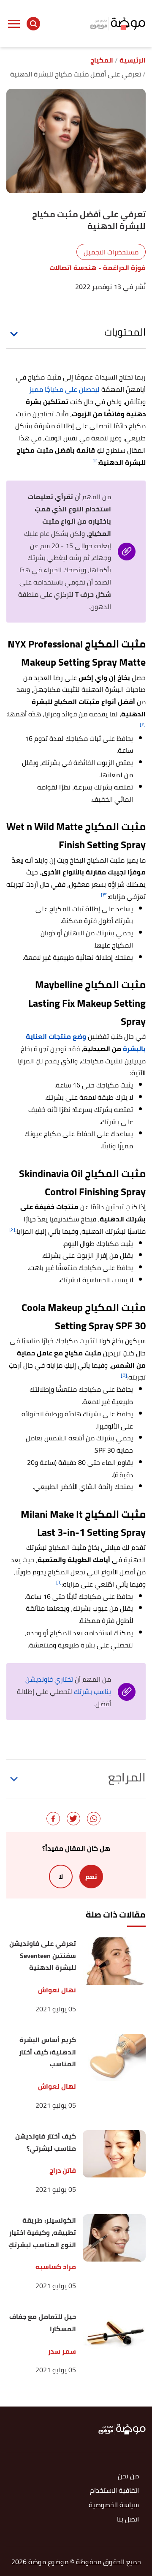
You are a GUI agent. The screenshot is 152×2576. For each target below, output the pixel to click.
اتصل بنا (128, 2520)
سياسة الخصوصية (114, 2505)
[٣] (104, 895)
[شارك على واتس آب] (94, 1819)
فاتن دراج (63, 2170)
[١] (95, 460)
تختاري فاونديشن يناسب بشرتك (68, 1685)
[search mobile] (33, 24)
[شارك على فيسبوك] (53, 1819)
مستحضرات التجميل (111, 252)
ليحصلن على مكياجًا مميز (64, 389)
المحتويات (125, 332)
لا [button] (61, 1877)
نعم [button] (91, 1877)
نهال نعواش (57, 1990)
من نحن (128, 2476)
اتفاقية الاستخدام (114, 2491)
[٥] (124, 1375)
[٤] (12, 1229)
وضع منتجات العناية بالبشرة (86, 1042)
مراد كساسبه (56, 2267)
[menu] (14, 24)
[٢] (143, 724)
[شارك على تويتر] (73, 1819)
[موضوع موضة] (118, 23)
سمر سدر (62, 2351)
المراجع (127, 1777)
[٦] (59, 1582)
